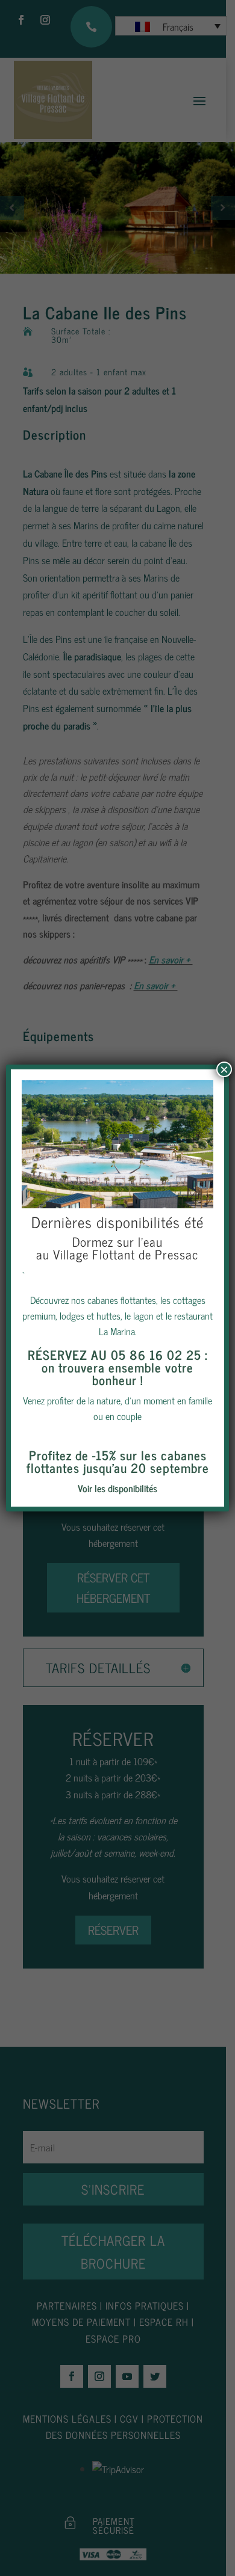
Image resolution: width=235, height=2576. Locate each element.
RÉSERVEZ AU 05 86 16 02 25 (114, 1354)
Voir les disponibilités (117, 1488)
